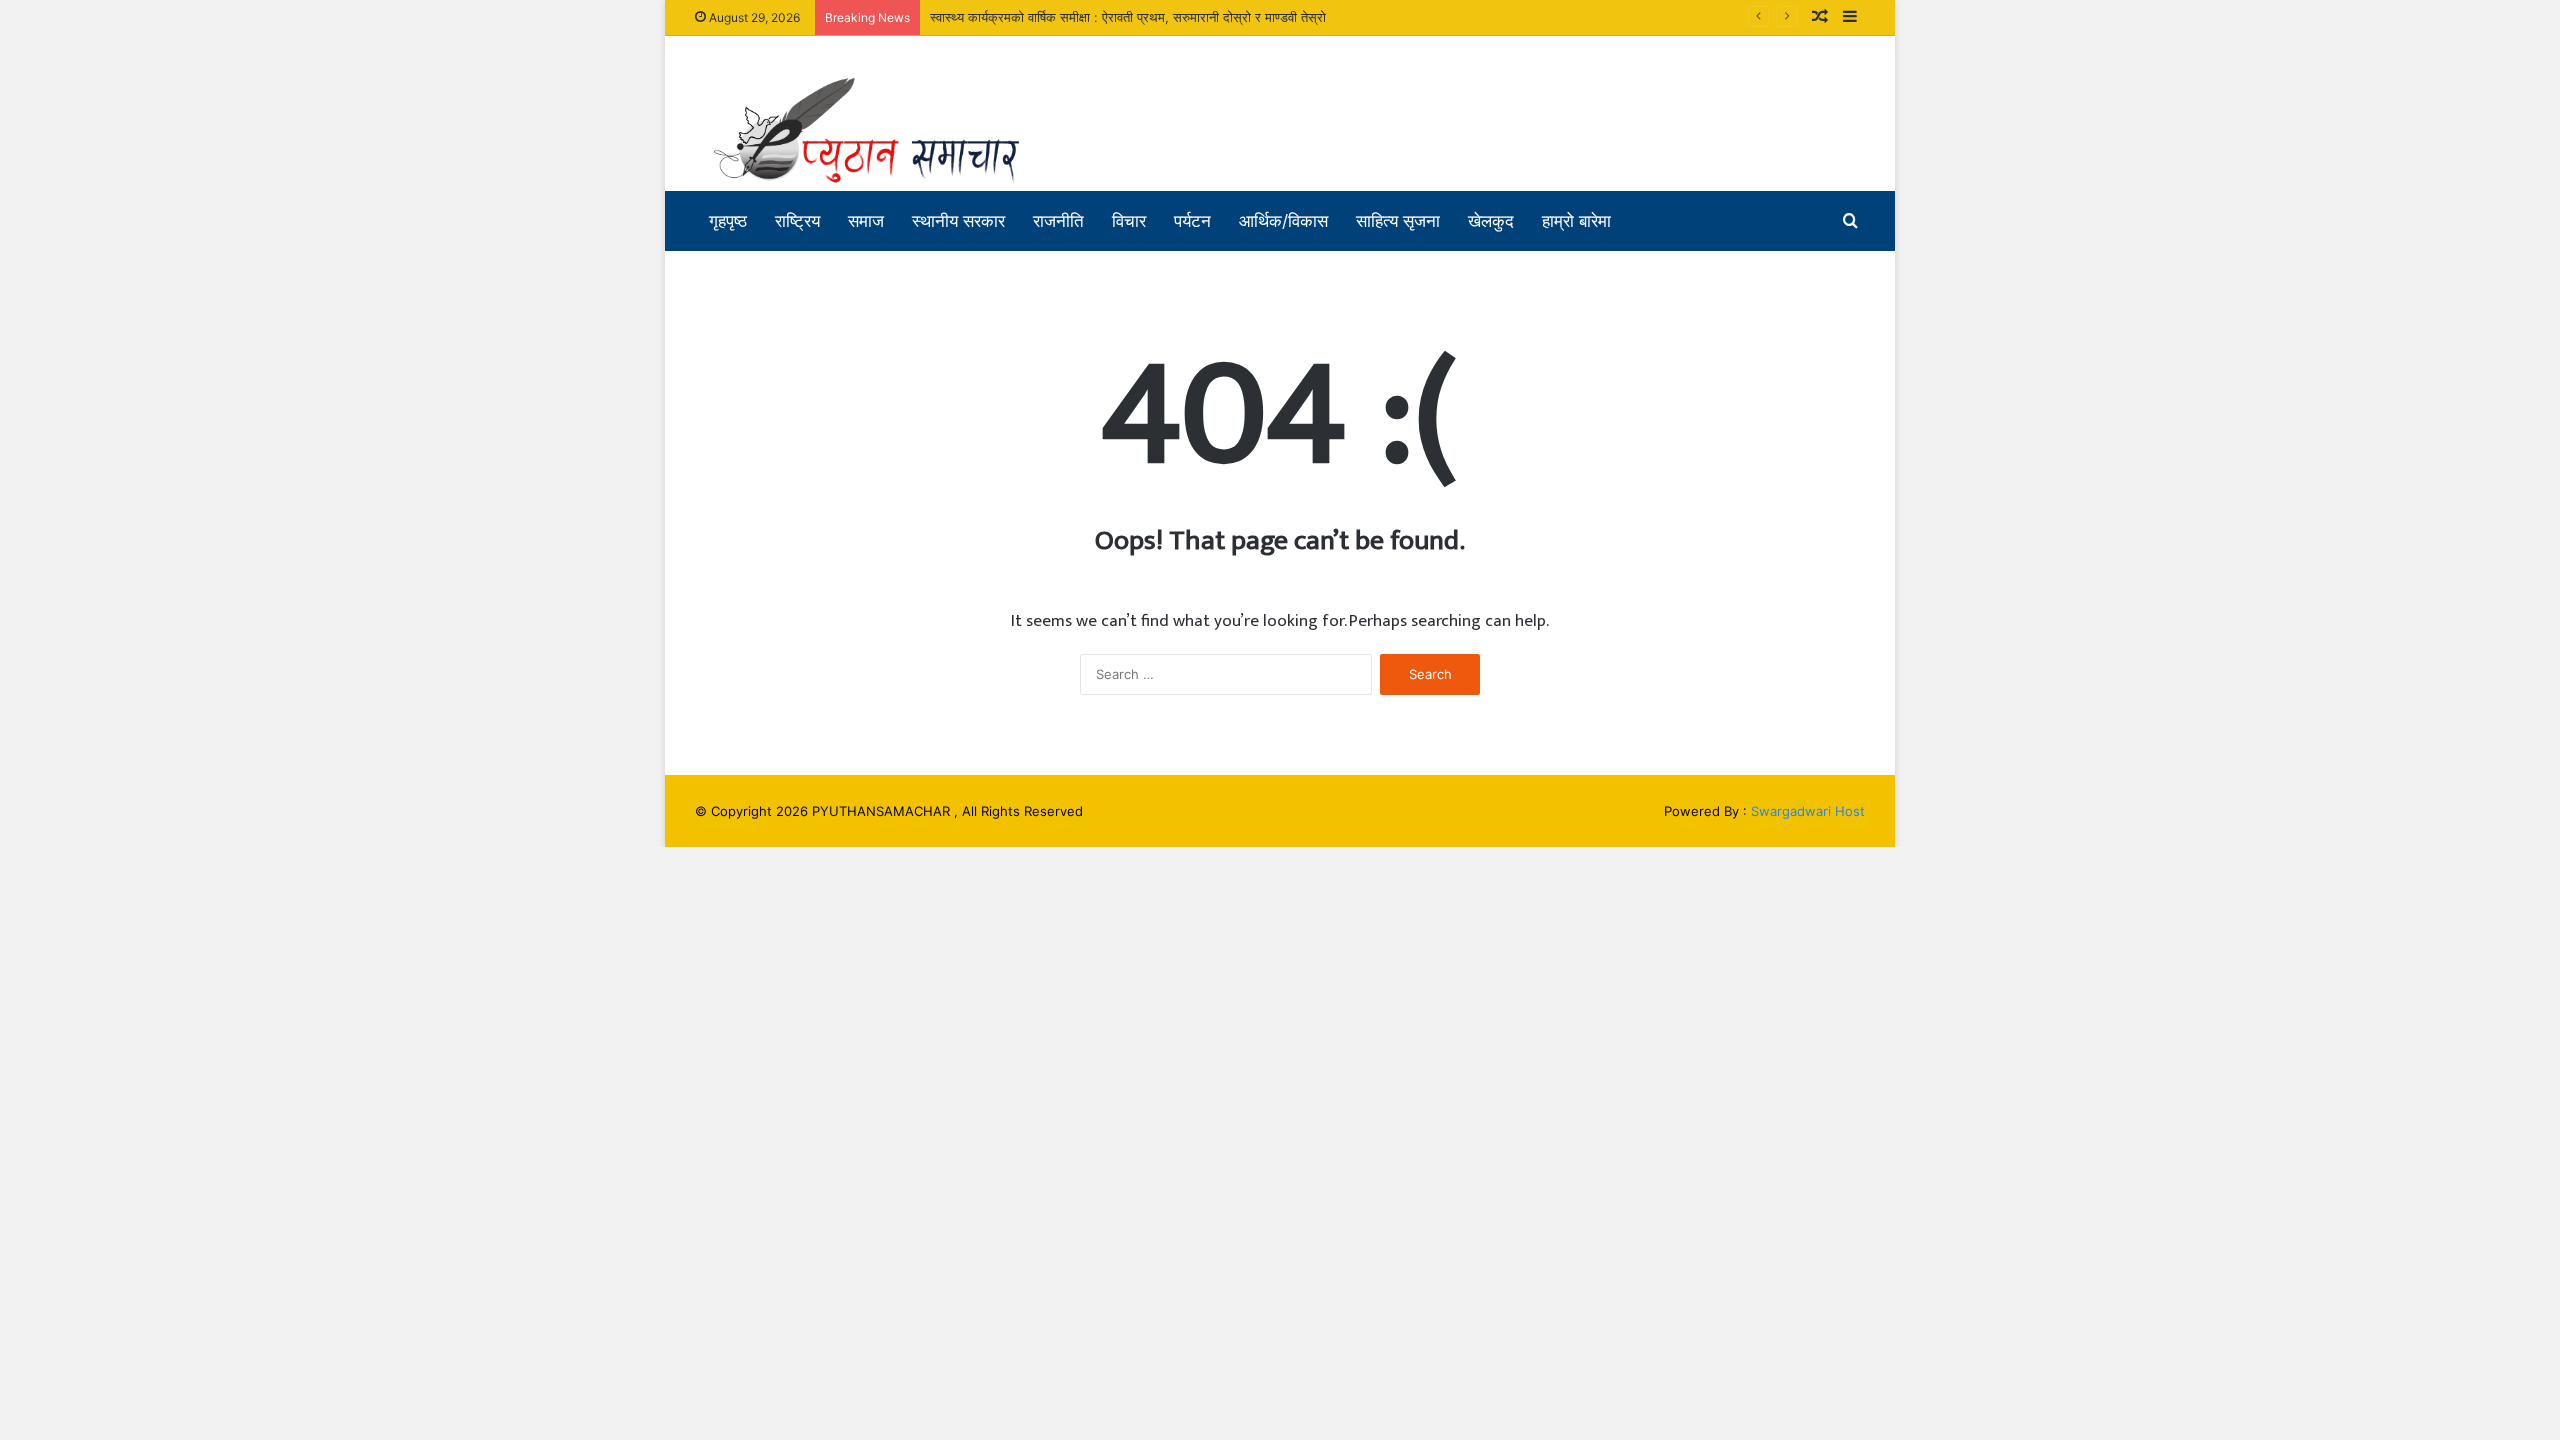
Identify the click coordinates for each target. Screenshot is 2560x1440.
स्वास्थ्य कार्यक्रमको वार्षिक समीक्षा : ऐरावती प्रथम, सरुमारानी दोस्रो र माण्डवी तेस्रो (1128, 17)
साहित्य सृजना (1398, 221)
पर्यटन (1192, 221)
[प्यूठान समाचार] (880, 131)
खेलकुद (1491, 221)
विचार (1129, 221)
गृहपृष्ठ (728, 221)
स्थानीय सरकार (958, 221)
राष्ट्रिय (797, 221)
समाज (866, 221)
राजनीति (1058, 221)
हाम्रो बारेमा (1576, 221)
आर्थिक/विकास (1283, 221)
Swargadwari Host (1808, 811)
